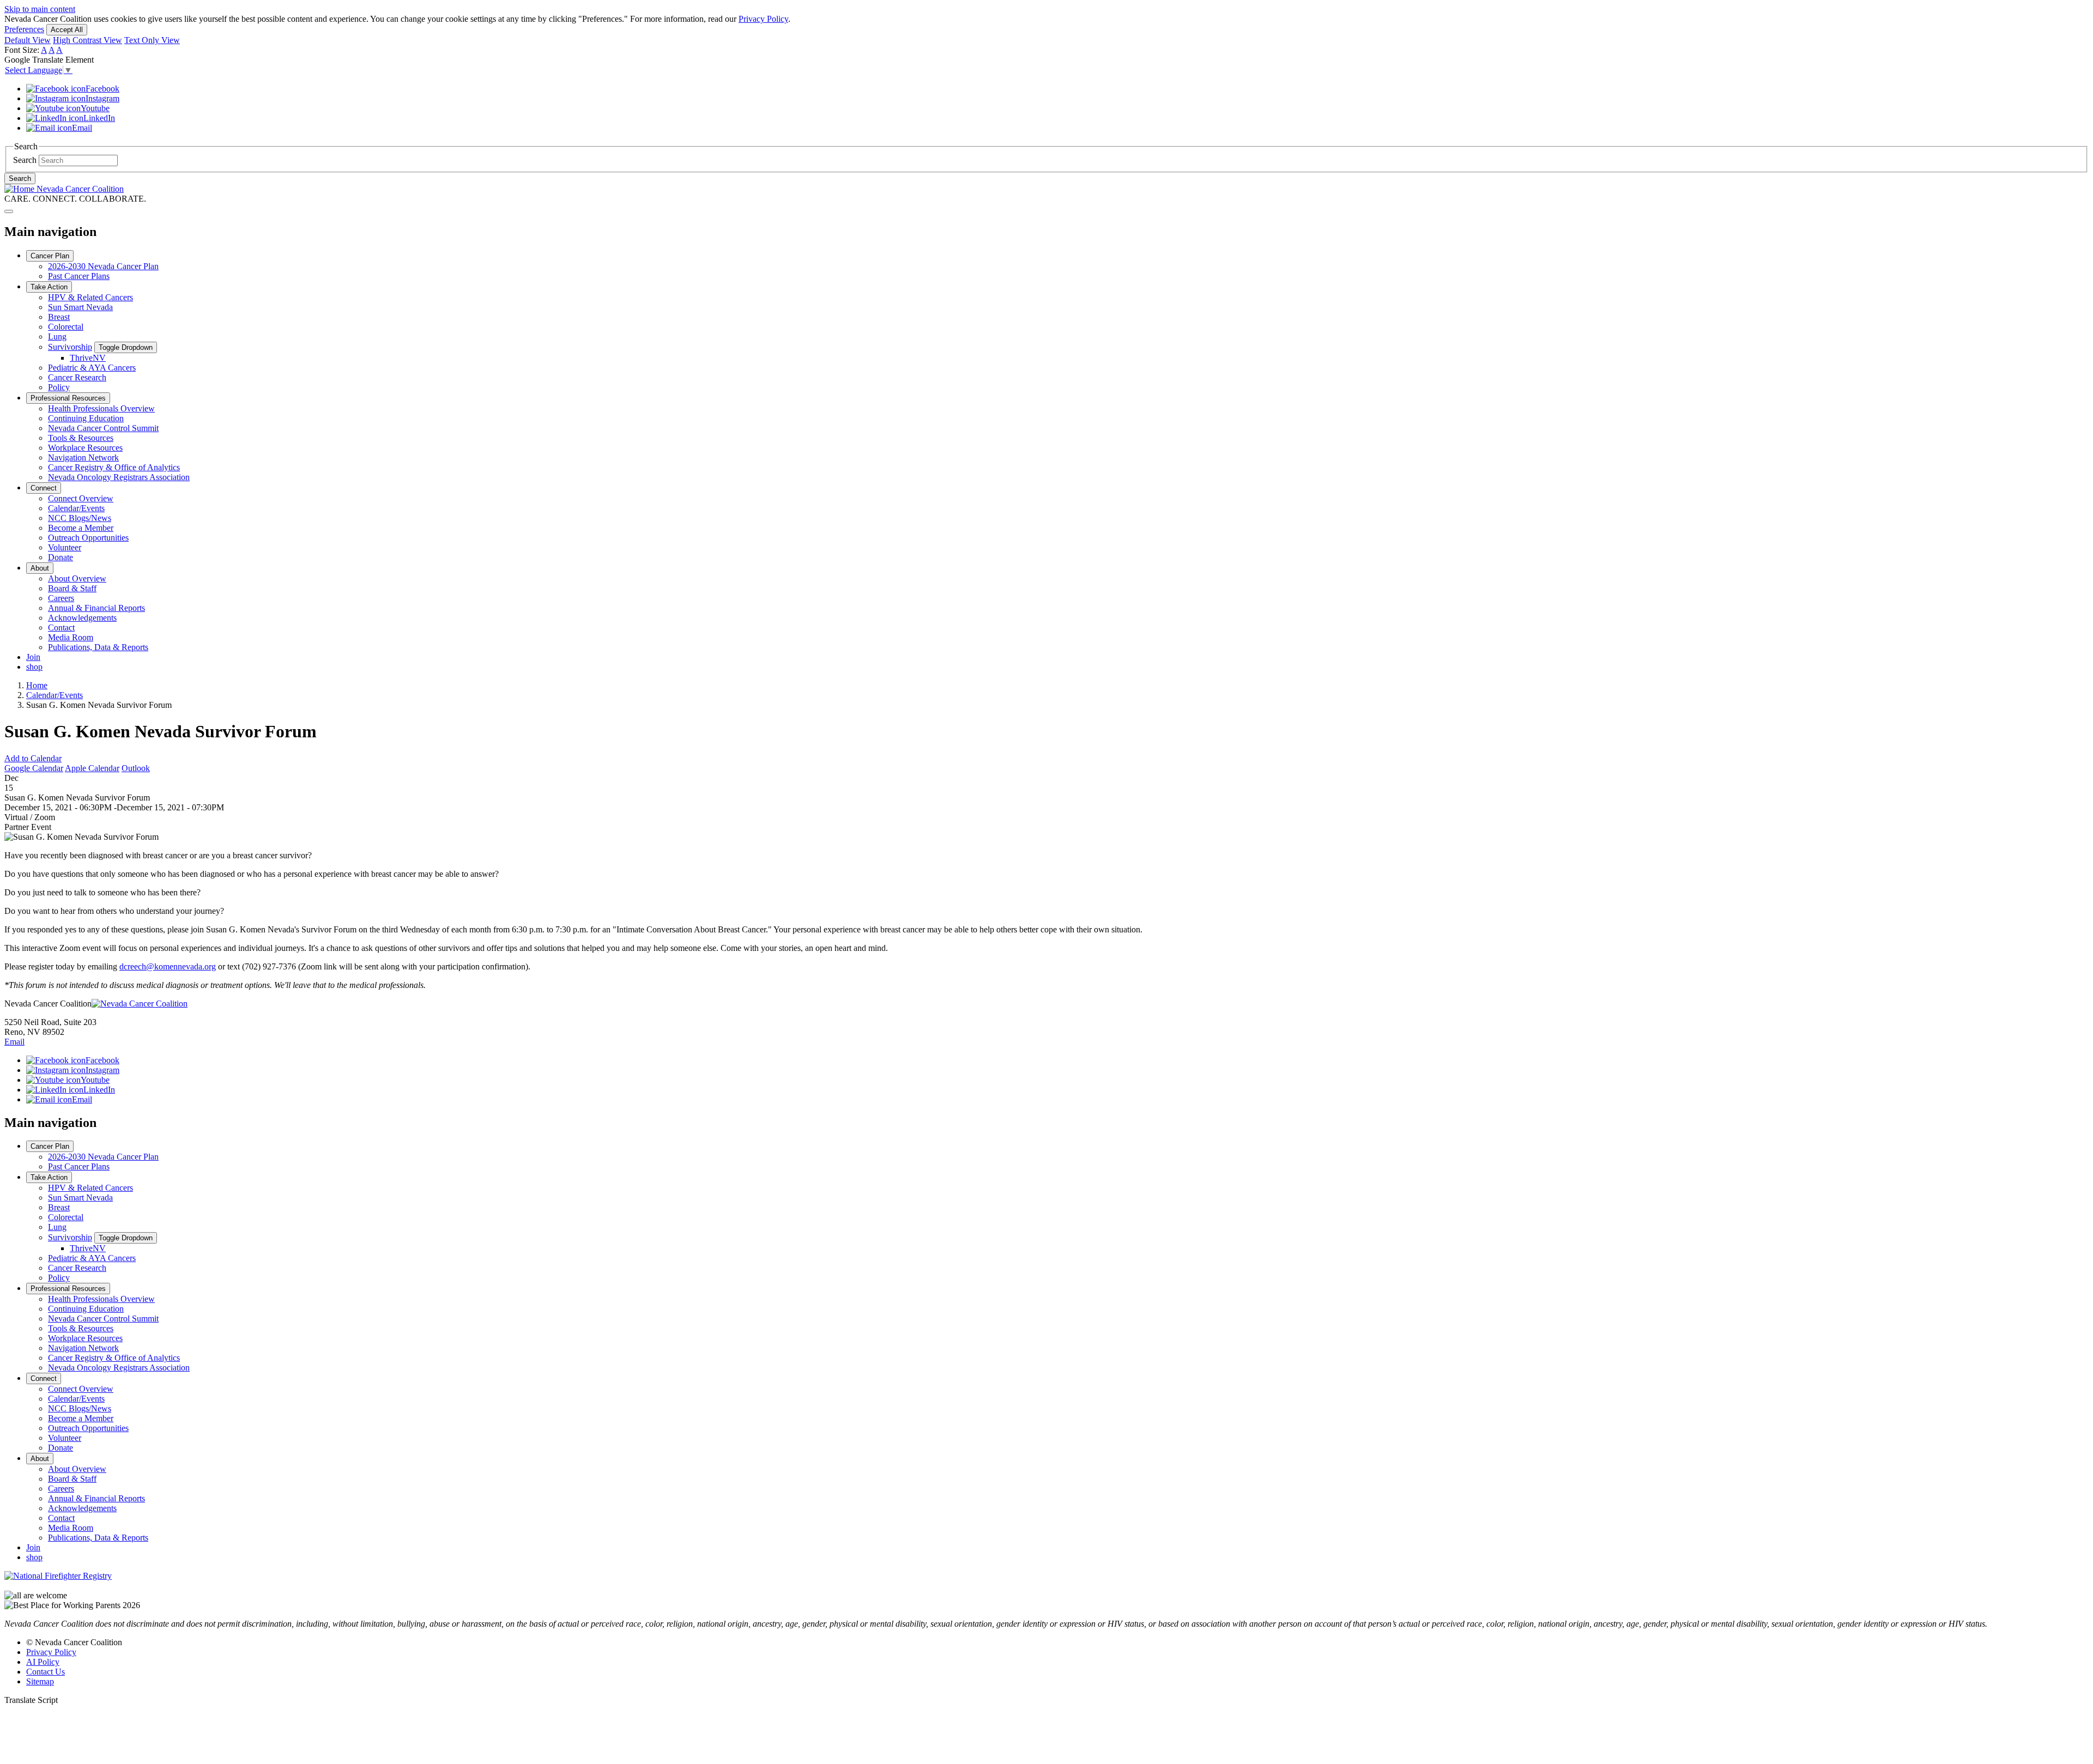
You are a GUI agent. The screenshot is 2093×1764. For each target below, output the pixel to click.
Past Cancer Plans (79, 276)
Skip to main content (40, 9)
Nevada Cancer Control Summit (103, 428)
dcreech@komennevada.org (168, 966)
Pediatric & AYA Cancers (92, 368)
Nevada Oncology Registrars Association (119, 477)
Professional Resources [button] (68, 398)
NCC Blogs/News (80, 518)
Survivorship (70, 347)
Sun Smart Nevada (80, 307)
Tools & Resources (81, 438)
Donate (61, 557)
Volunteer (65, 547)
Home (37, 685)
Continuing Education (86, 418)
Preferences (24, 29)
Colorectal (66, 327)
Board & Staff (72, 588)
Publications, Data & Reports (98, 647)
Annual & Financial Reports (96, 608)
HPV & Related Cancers (90, 297)
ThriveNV (88, 358)
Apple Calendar (92, 768)
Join (33, 657)
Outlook (136, 768)
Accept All (67, 30)
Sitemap (40, 1681)
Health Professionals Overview (101, 408)
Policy (59, 387)
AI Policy (43, 1662)
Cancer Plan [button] (50, 256)
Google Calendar (34, 768)
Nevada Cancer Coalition (79, 189)
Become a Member (81, 528)
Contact (61, 628)
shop (34, 667)
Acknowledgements (82, 618)
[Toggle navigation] (9, 211)
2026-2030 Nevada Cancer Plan (103, 266)
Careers (61, 598)
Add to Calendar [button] (33, 758)
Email (14, 1042)
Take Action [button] (49, 287)
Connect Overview (81, 498)
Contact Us (46, 1672)
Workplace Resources (85, 448)
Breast (59, 317)
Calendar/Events (76, 508)
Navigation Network (83, 457)
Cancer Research (77, 377)
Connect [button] (44, 488)
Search (25, 160)
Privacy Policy (763, 19)
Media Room (71, 637)
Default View (28, 40)
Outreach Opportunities (88, 538)
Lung (57, 337)
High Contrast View (87, 40)
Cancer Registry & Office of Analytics (114, 467)
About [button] (40, 568)
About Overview (77, 578)
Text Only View (152, 40)
